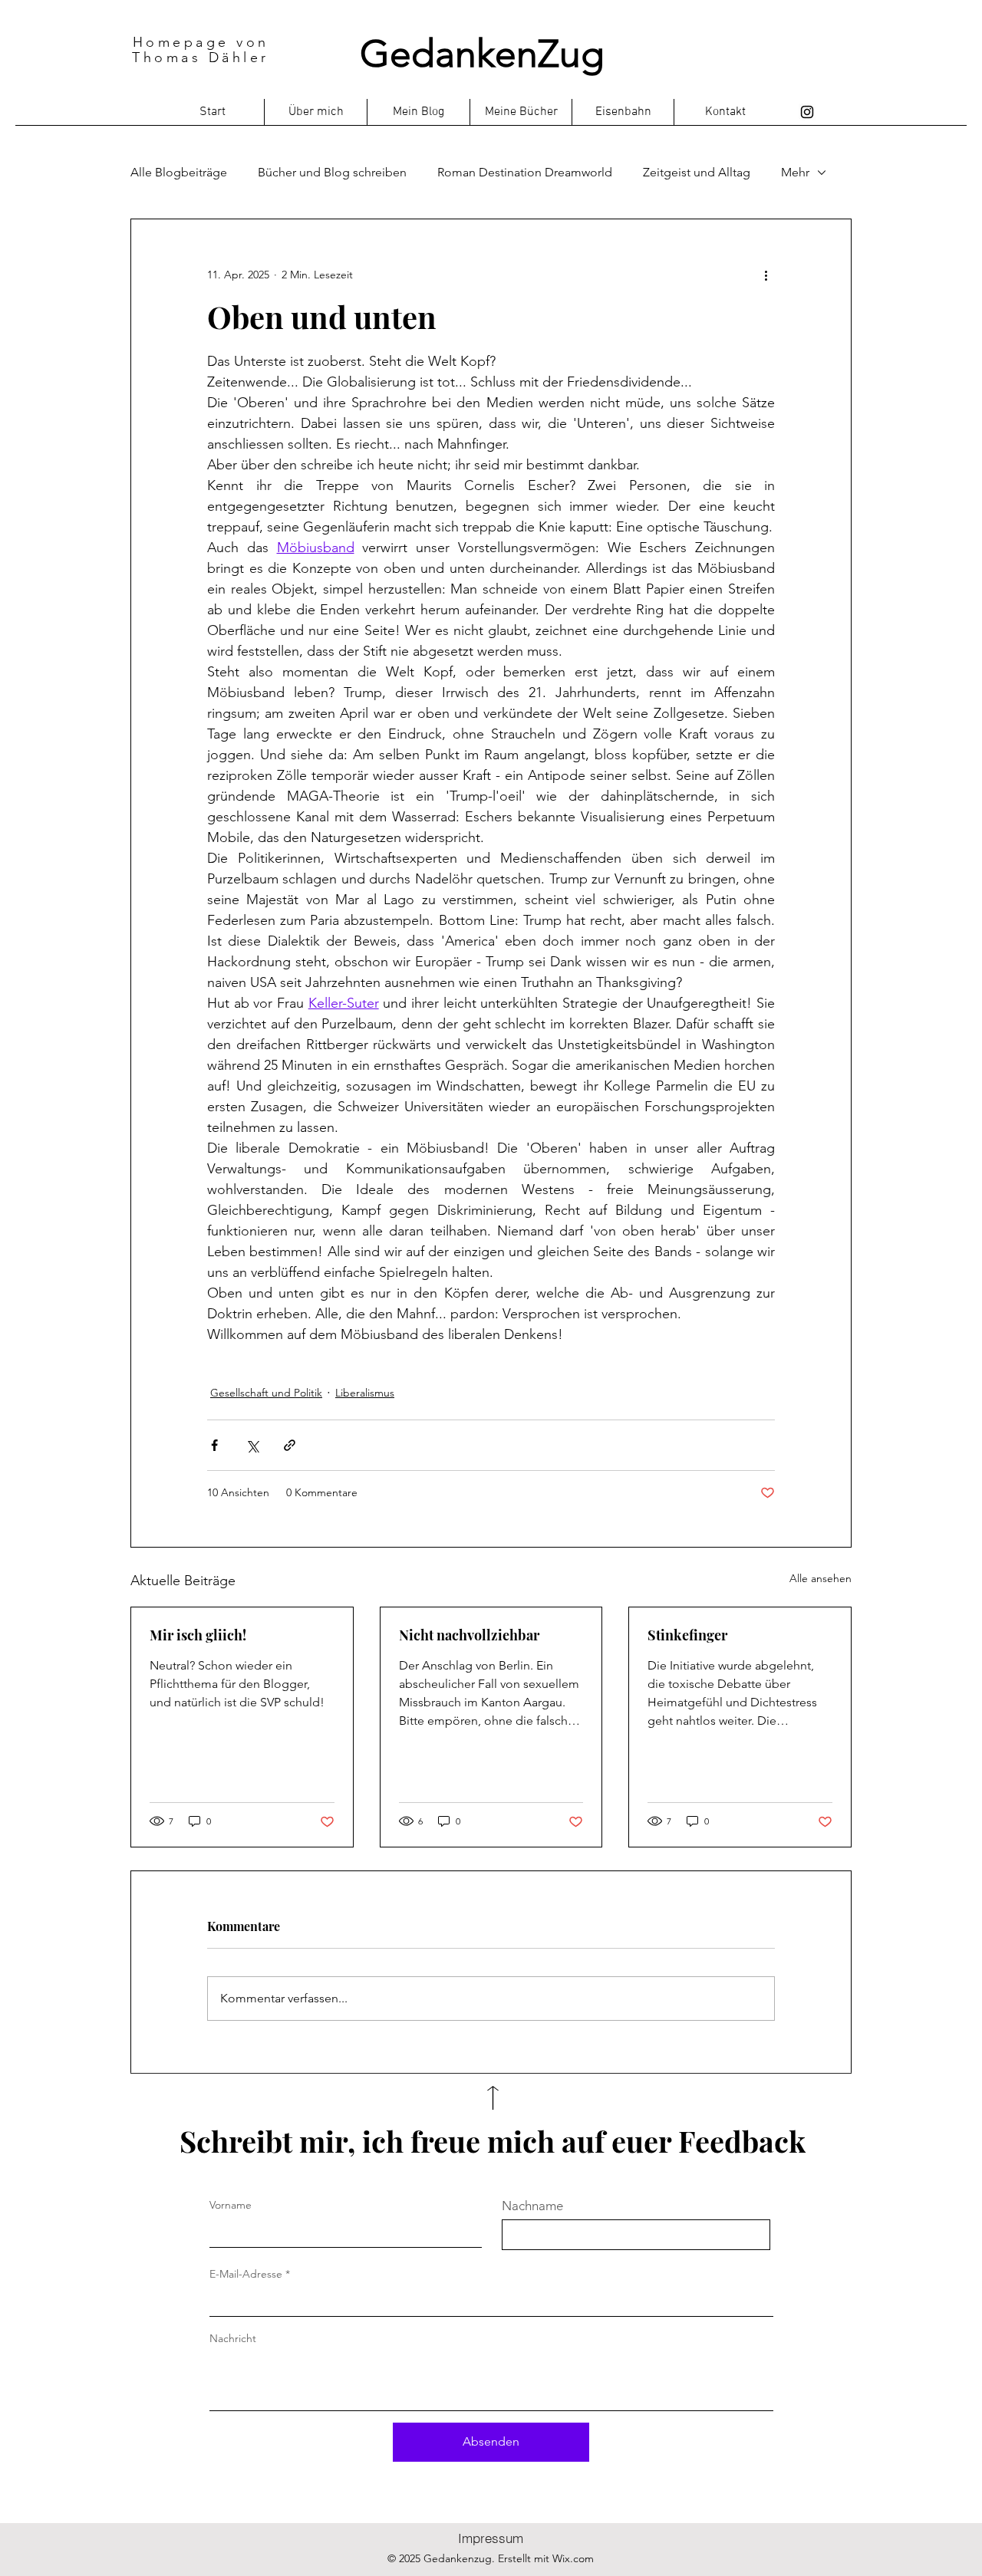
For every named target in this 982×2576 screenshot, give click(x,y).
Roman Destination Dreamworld (525, 172)
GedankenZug (482, 54)
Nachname (532, 2206)
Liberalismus (365, 1393)
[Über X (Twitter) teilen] (252, 1445)
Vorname (231, 2205)
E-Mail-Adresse (246, 2274)
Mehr (795, 172)
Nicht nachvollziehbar (469, 1635)
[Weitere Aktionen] (766, 275)
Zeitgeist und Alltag (697, 172)
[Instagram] (807, 112)
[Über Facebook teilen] (214, 1445)
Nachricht (233, 2338)
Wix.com (573, 2558)
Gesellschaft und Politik (266, 1393)
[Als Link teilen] (290, 1445)
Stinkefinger (687, 1635)
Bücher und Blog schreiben (332, 172)
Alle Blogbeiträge (179, 172)
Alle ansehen (821, 1578)
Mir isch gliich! (198, 1635)
